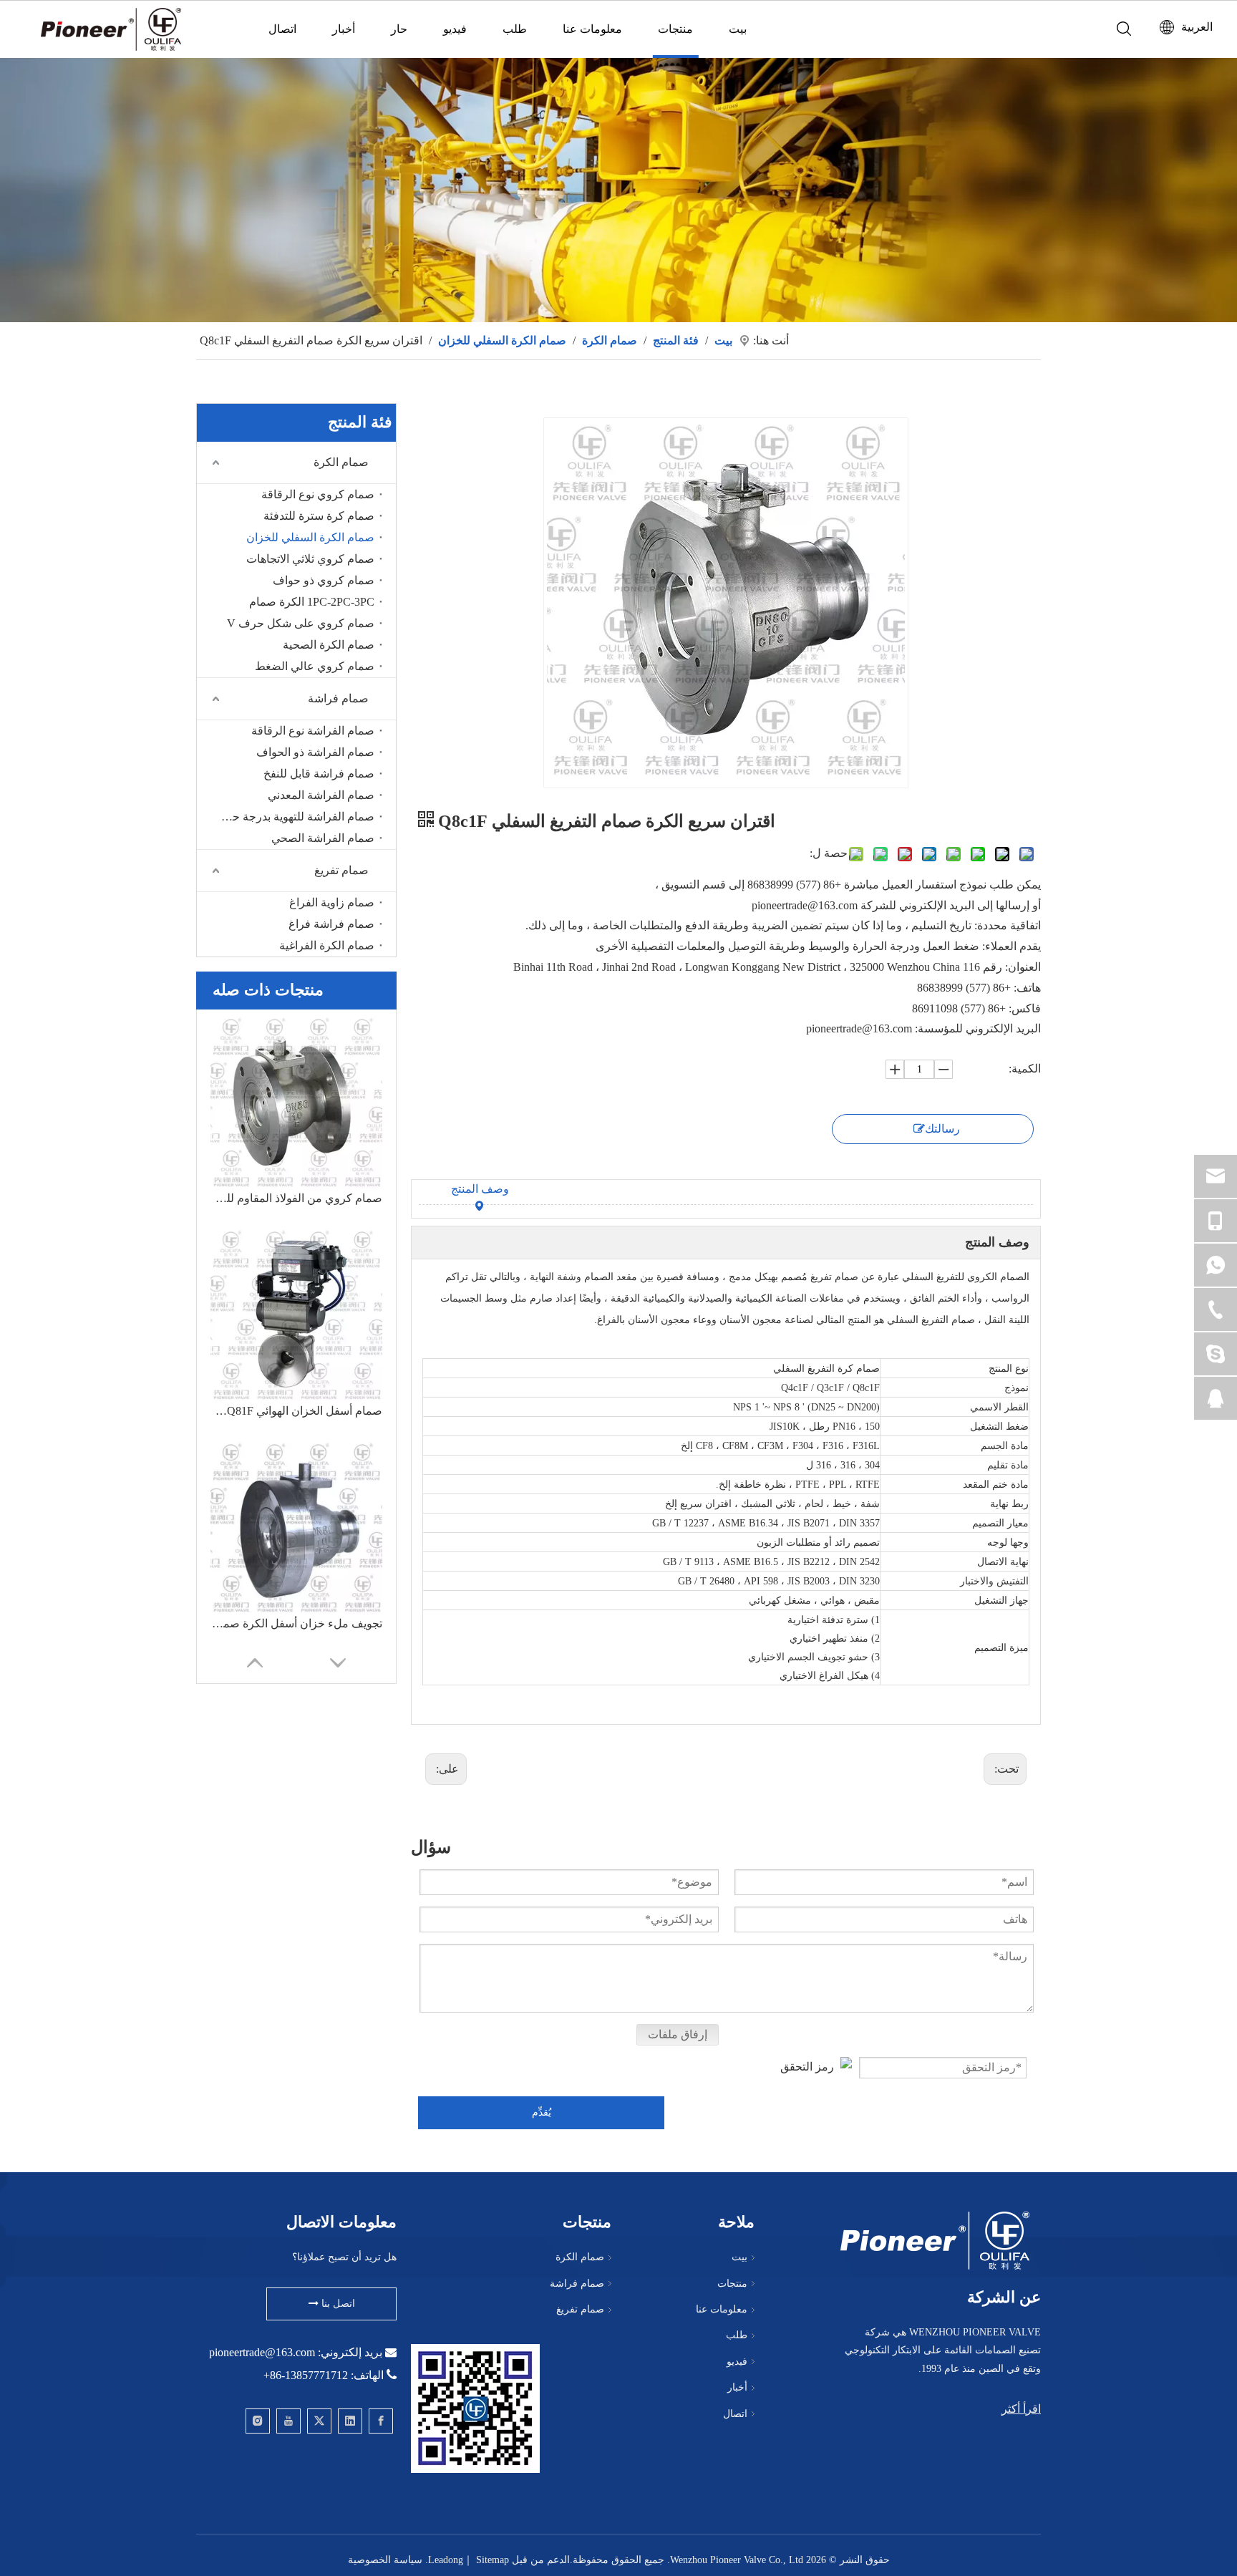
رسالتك (942, 1129)
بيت (738, 29)
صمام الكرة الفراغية (327, 945)
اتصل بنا (337, 2304)
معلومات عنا (592, 29)
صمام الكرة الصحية (329, 645)
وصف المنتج (480, 1189)
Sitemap (493, 2560)
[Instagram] (258, 2421)
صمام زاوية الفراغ (332, 902)
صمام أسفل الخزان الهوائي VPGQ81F (296, 1411)
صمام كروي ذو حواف (324, 580)
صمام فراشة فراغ (331, 924)
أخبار (344, 29)
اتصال (282, 29)
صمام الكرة (341, 462)
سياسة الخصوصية (385, 2560)
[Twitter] (319, 2421)
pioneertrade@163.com (262, 2352)
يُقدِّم (542, 2112)
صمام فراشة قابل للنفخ (319, 774)
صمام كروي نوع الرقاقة (318, 494)
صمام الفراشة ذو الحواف (315, 752)
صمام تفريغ (341, 870)
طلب (515, 29)
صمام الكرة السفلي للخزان (310, 537)
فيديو (455, 29)
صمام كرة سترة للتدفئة (319, 516)
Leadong (446, 2560)
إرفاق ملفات (678, 2034)
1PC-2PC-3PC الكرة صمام (312, 602)
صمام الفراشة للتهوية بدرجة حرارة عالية (294, 817)
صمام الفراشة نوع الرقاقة (313, 731)
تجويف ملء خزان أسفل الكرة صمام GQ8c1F (296, 1623)
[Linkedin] (350, 2421)
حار (399, 29)
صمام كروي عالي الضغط (315, 666)
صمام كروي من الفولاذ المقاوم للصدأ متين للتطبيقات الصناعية (296, 1198)
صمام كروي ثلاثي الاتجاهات (310, 559)
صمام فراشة (338, 698)
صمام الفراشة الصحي (323, 838)
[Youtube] (288, 2421)
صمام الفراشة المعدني (321, 795)
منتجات (675, 29)
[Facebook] (381, 2421)
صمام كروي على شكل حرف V (301, 623)
